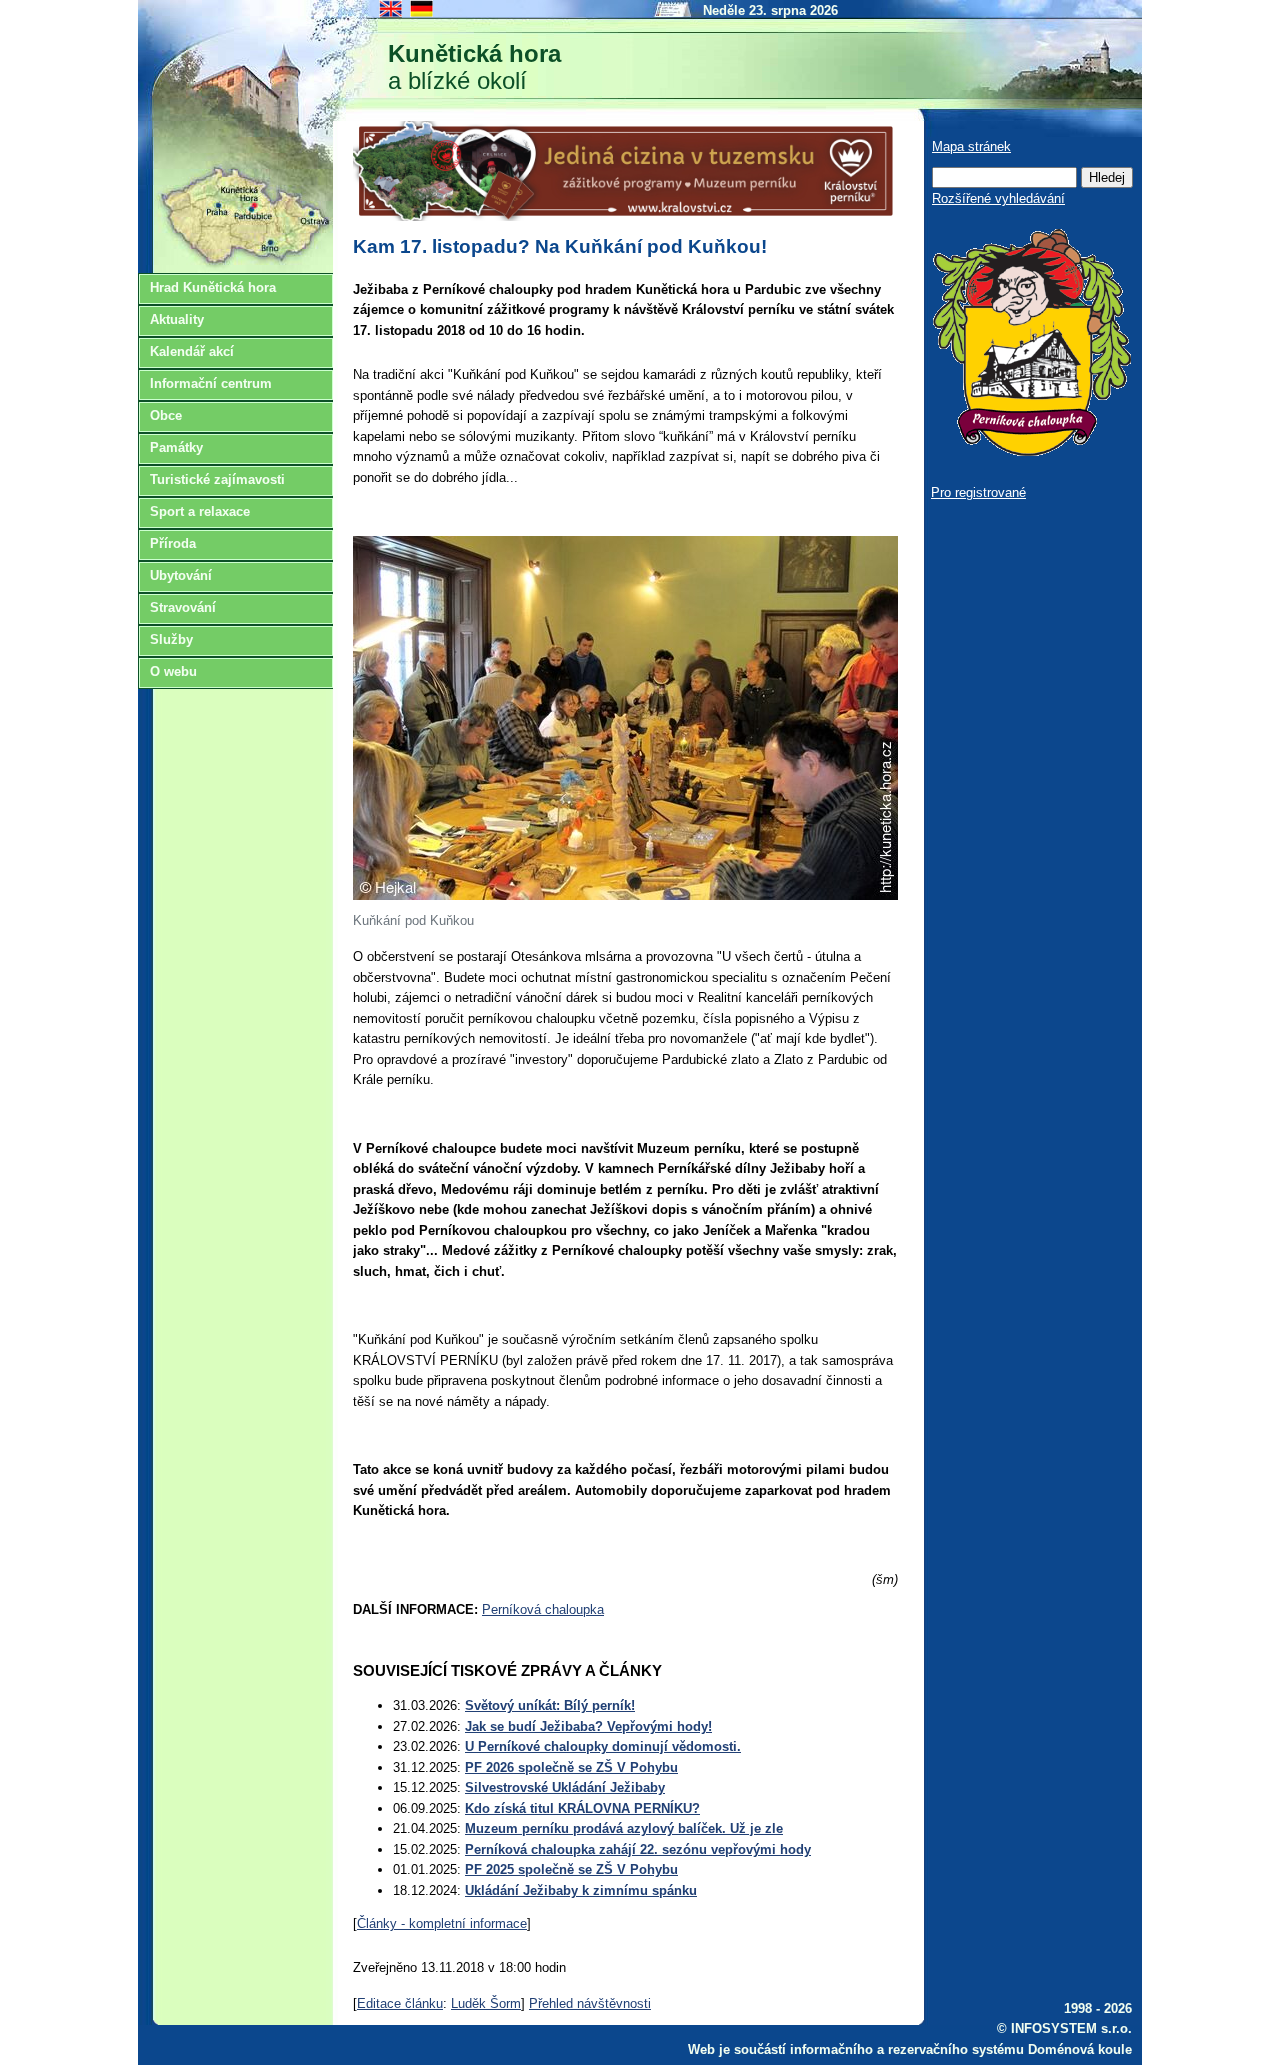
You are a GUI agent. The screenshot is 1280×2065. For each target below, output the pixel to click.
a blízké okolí (474, 67)
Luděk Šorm (486, 2003)
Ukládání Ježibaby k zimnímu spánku (581, 1890)
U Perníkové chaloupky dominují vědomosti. (603, 1746)
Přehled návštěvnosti (590, 2003)
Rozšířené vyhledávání (998, 198)
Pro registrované (978, 492)
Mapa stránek (971, 146)
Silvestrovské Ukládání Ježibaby (565, 1787)
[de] (422, 15)
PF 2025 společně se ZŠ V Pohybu (571, 1869)
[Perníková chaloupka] (1031, 451)
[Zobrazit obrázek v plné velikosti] (625, 895)
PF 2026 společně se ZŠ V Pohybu (571, 1767)
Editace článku (400, 2003)
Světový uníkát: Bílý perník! (550, 1705)
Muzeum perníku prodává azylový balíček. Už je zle (624, 1828)
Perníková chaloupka (543, 1609)
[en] (391, 15)
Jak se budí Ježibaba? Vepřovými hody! (588, 1726)
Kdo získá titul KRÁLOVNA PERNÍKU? (582, 1808)
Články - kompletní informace (442, 1923)
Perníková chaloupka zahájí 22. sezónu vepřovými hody (638, 1849)
